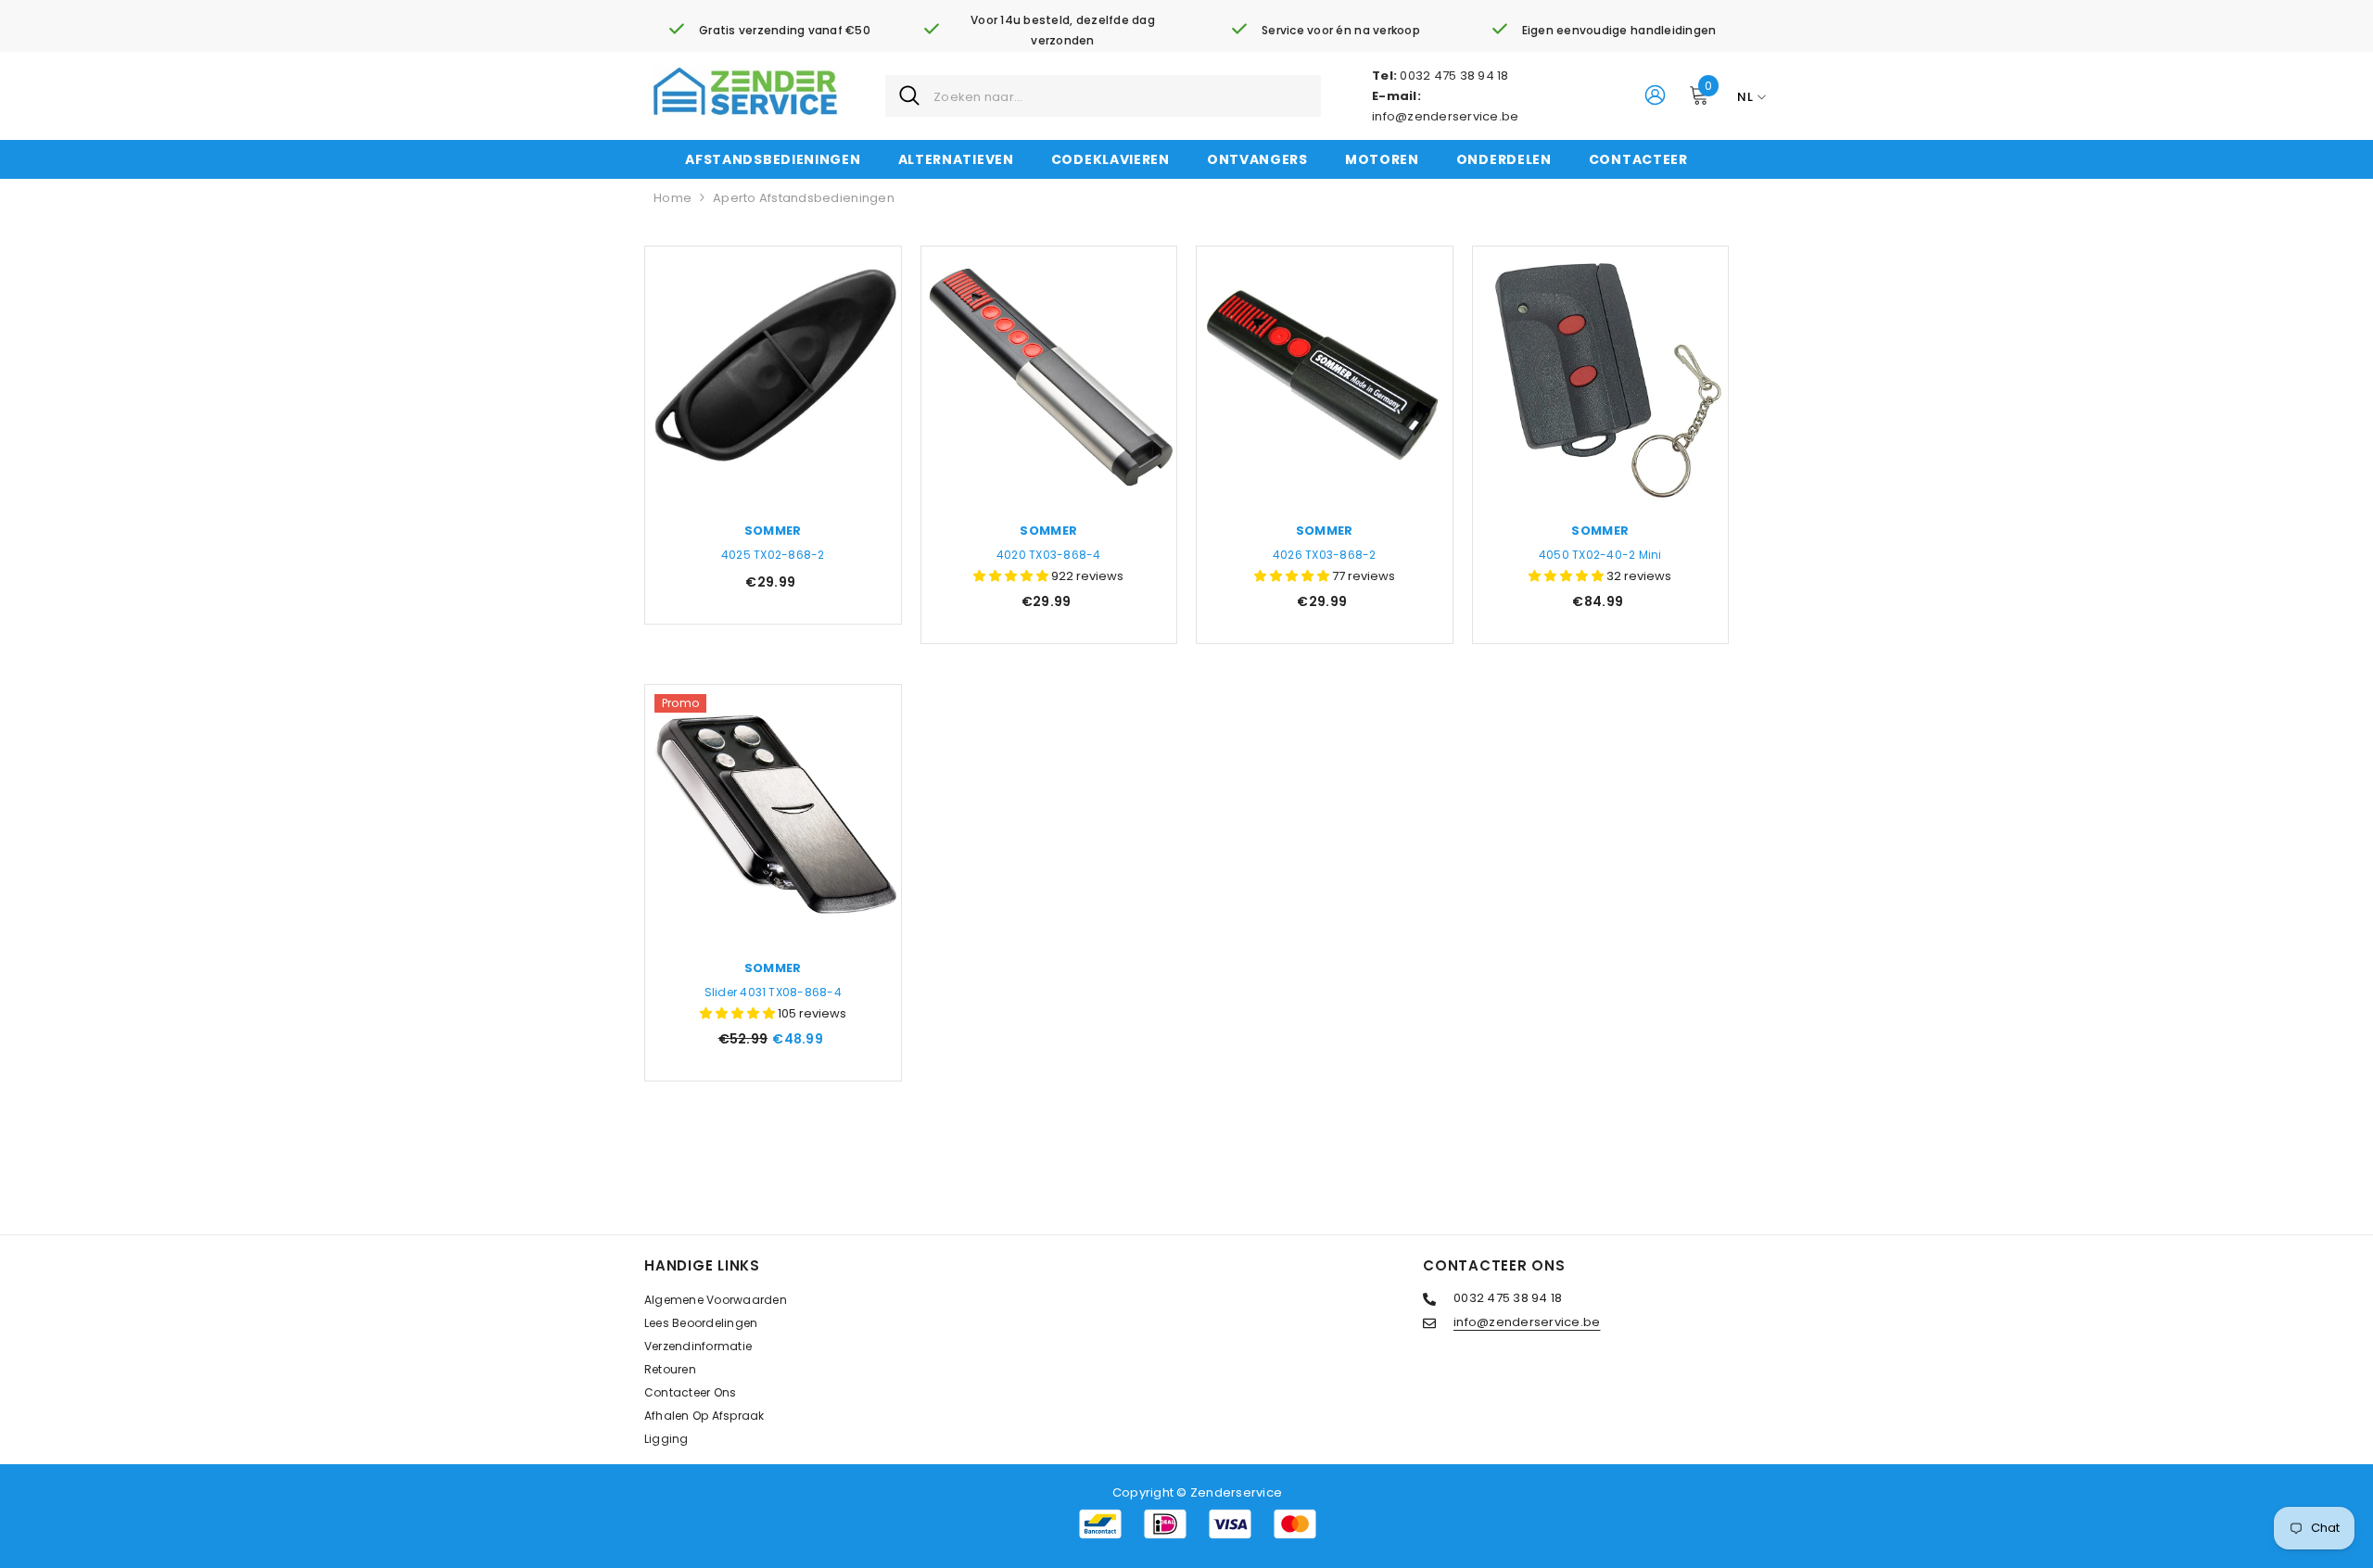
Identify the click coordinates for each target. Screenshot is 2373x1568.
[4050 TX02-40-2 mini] (1601, 374)
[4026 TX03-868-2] (1325, 374)
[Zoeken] (1103, 96)
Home (673, 198)
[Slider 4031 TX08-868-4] (773, 813)
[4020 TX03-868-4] (1049, 374)
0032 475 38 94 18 (1454, 76)
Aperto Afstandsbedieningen (804, 198)
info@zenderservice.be (1445, 116)
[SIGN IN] (1655, 94)
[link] (769, 31)
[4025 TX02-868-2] (773, 374)
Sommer (773, 531)
